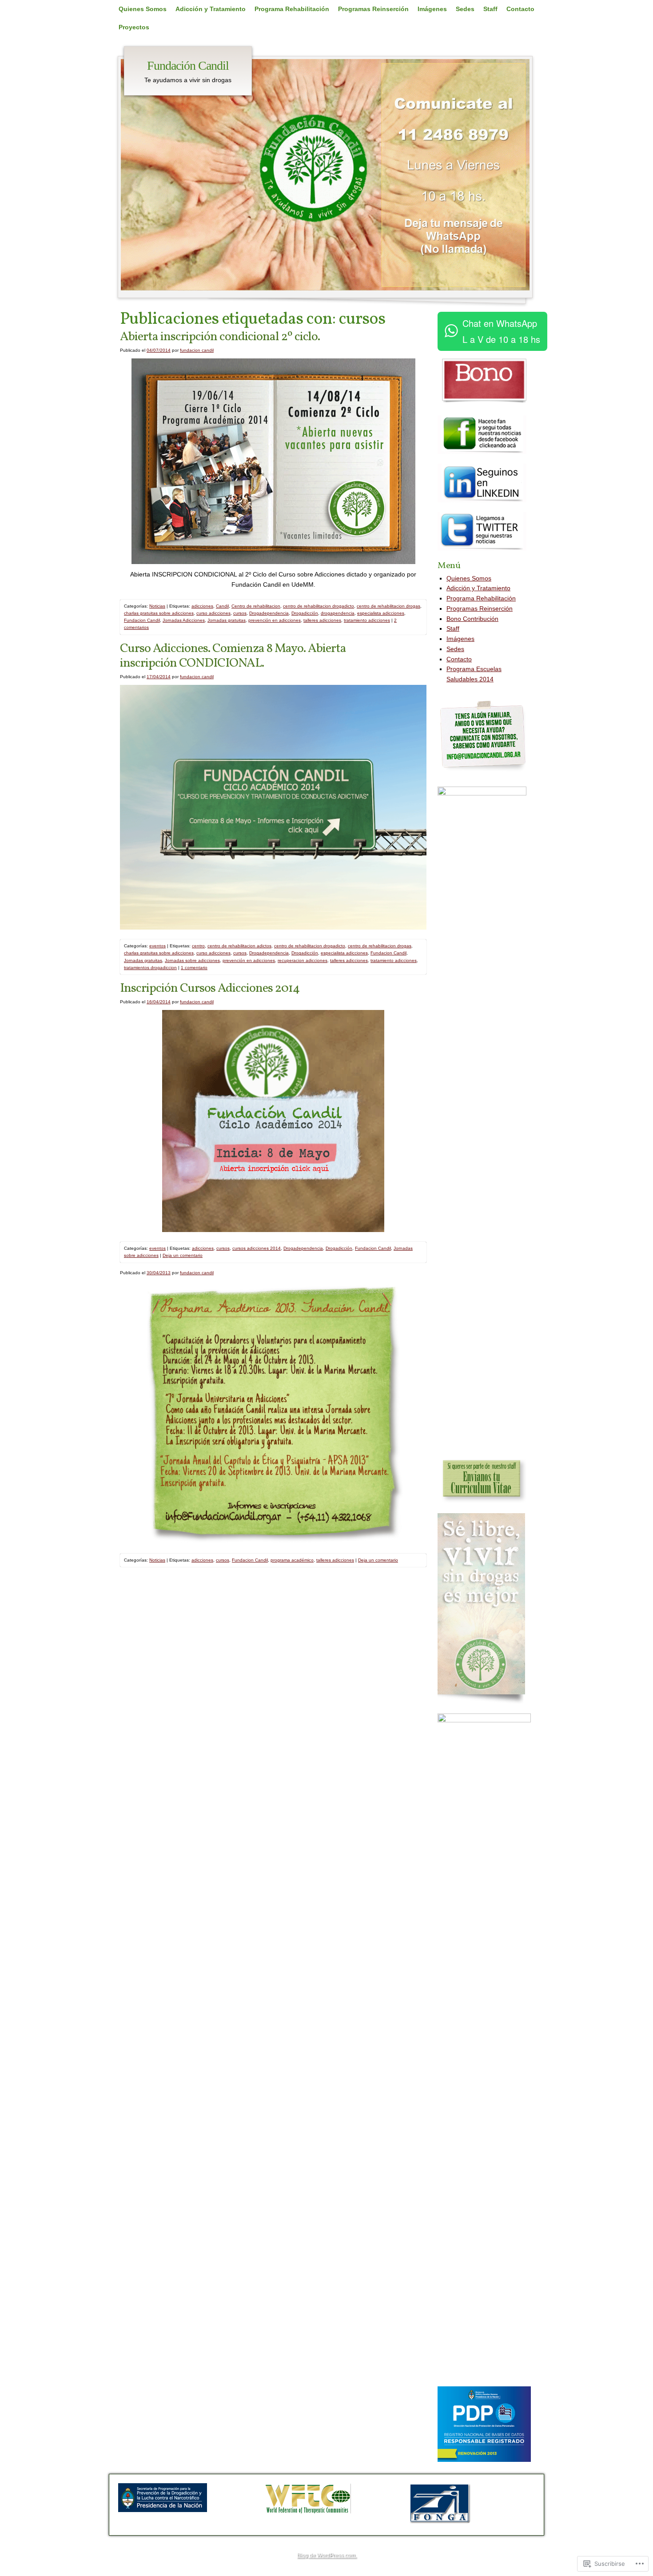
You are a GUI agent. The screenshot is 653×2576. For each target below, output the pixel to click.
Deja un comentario (183, 1255)
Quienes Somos (143, 9)
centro (198, 946)
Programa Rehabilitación (292, 9)
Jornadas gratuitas (227, 620)
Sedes (465, 9)
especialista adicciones (381, 613)
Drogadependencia (269, 613)
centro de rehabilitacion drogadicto (319, 606)
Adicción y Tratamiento (211, 9)
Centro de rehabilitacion (256, 606)
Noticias (157, 606)
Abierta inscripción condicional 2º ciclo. (220, 337)
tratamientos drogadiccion (150, 968)
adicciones (202, 606)
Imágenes (432, 9)
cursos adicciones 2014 (257, 1248)
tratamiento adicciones (367, 620)
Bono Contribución (472, 619)
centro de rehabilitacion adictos (239, 946)
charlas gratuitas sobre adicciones (159, 613)
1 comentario (194, 968)
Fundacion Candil (142, 620)
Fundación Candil (188, 66)
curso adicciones (213, 613)
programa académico (292, 1560)
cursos (240, 613)
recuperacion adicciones (303, 960)
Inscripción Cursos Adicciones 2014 (210, 988)
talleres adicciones (322, 620)
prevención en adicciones (275, 620)
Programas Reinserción (373, 9)
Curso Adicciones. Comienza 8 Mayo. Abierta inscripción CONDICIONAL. (233, 656)
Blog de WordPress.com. (326, 2555)
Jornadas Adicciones (184, 620)
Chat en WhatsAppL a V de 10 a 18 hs (501, 331)
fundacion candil (197, 350)
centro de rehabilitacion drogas (388, 606)
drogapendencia (338, 613)
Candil (222, 606)
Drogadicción (305, 613)
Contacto (520, 9)
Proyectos (134, 27)
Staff (490, 9)
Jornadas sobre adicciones (192, 960)
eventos (157, 946)
